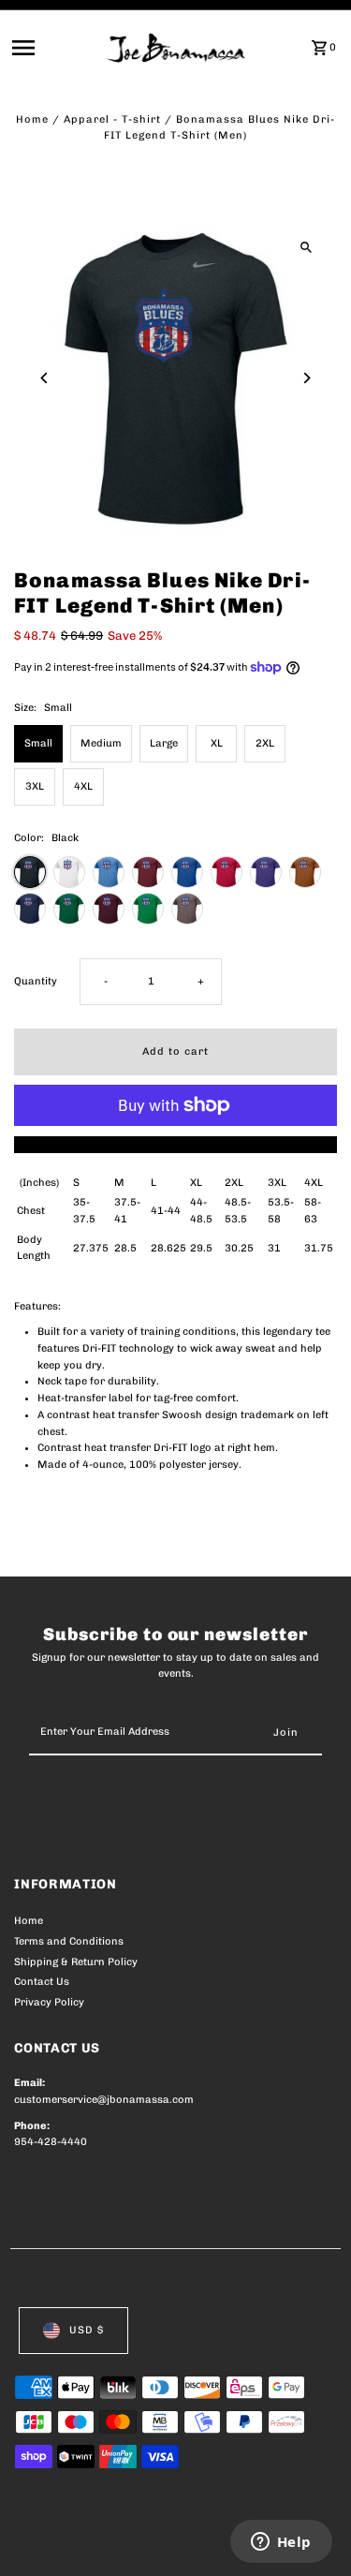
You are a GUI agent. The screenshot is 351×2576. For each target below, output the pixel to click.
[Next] (307, 378)
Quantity (36, 981)
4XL (83, 786)
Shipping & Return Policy (76, 1962)
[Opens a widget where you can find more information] (281, 2543)
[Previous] (44, 378)
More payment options (175, 1144)
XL (217, 743)
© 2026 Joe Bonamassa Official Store (114, 2541)
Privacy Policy (49, 2002)
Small (38, 743)
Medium (101, 743)
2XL (265, 743)
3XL (35, 786)
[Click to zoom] (307, 247)
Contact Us (42, 1982)
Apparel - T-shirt (112, 119)
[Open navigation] (53, 48)
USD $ (87, 2330)
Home (32, 119)
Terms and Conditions (69, 1941)
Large (164, 743)
